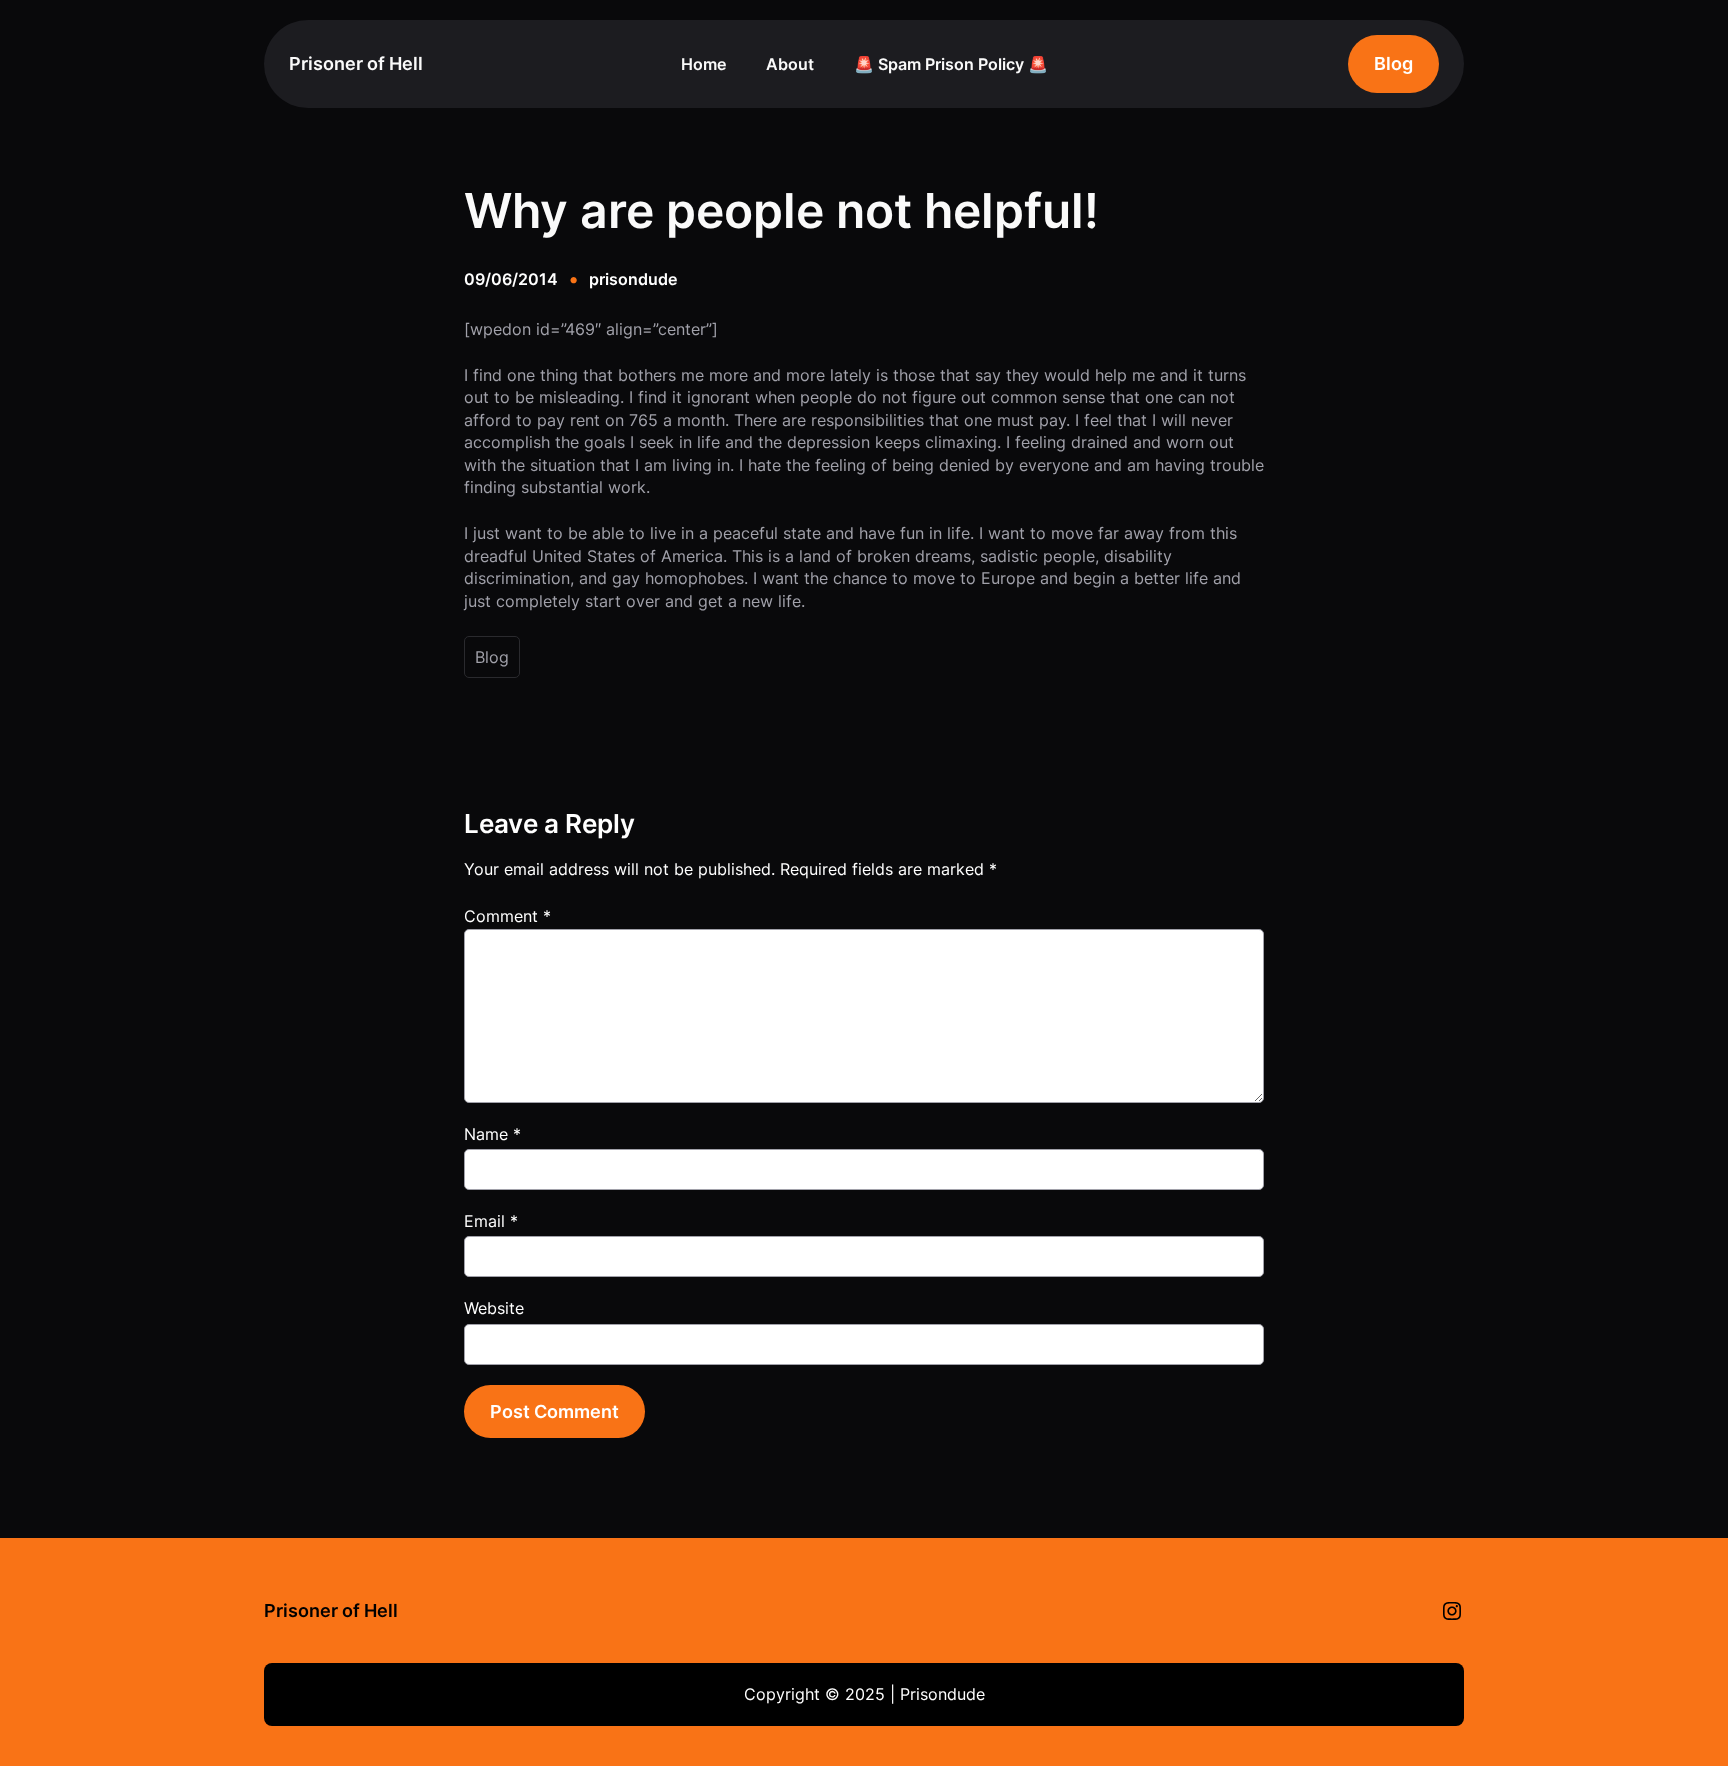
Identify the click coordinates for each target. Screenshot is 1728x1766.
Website (494, 1308)
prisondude (633, 279)
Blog (1393, 63)
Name (492, 1134)
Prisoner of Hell (356, 63)
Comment (507, 916)
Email (491, 1221)
